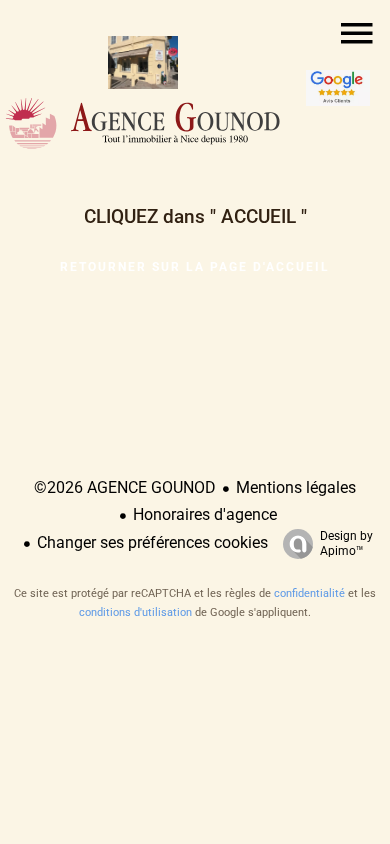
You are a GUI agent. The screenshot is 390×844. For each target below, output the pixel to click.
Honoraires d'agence (205, 514)
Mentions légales (296, 487)
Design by (346, 543)
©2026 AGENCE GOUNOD (125, 487)
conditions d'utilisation (135, 612)
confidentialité (309, 593)
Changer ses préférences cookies (152, 542)
